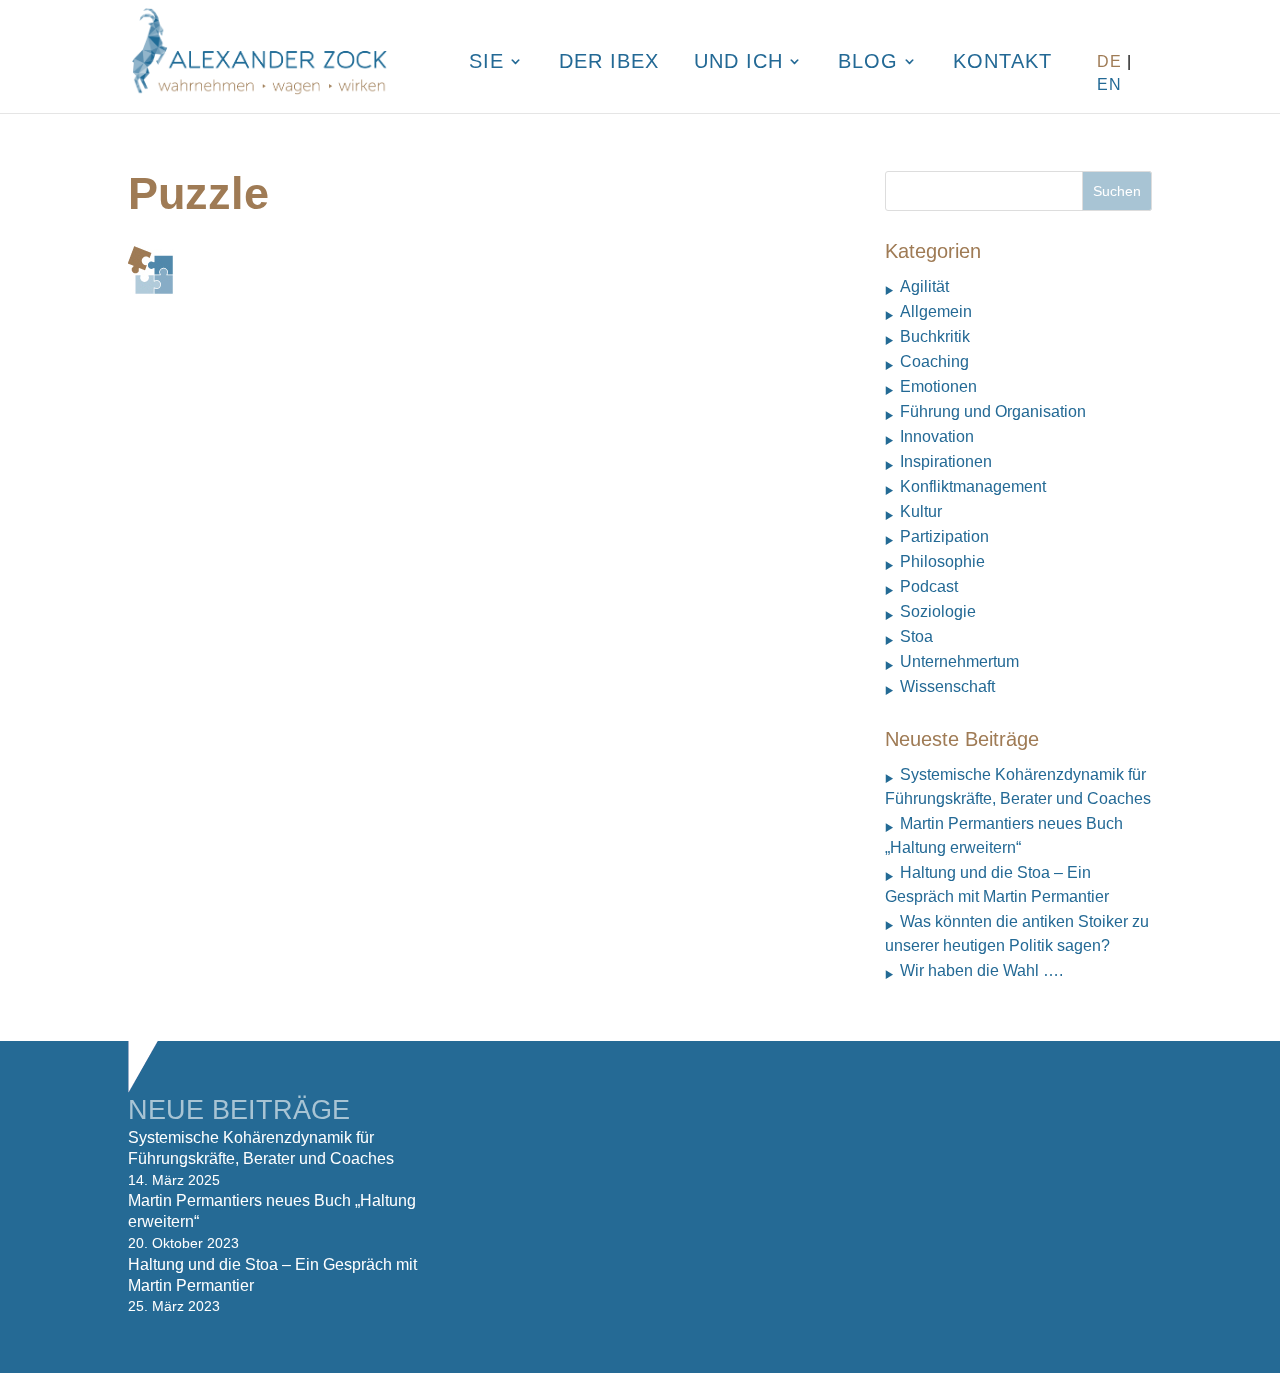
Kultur (921, 511)
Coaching (934, 361)
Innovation (937, 436)
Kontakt (1002, 63)
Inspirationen (946, 461)
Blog (868, 63)
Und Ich (738, 63)
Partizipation (944, 536)
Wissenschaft (947, 686)
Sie (486, 63)
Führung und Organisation (993, 411)
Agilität (924, 286)
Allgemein (936, 311)
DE (1109, 61)
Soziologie (938, 611)
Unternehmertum (959, 661)
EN (1109, 84)
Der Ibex (609, 63)
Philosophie (942, 561)
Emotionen (938, 386)
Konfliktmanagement (973, 486)
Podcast (929, 586)
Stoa (916, 636)
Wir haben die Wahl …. (981, 970)
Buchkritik (935, 336)
